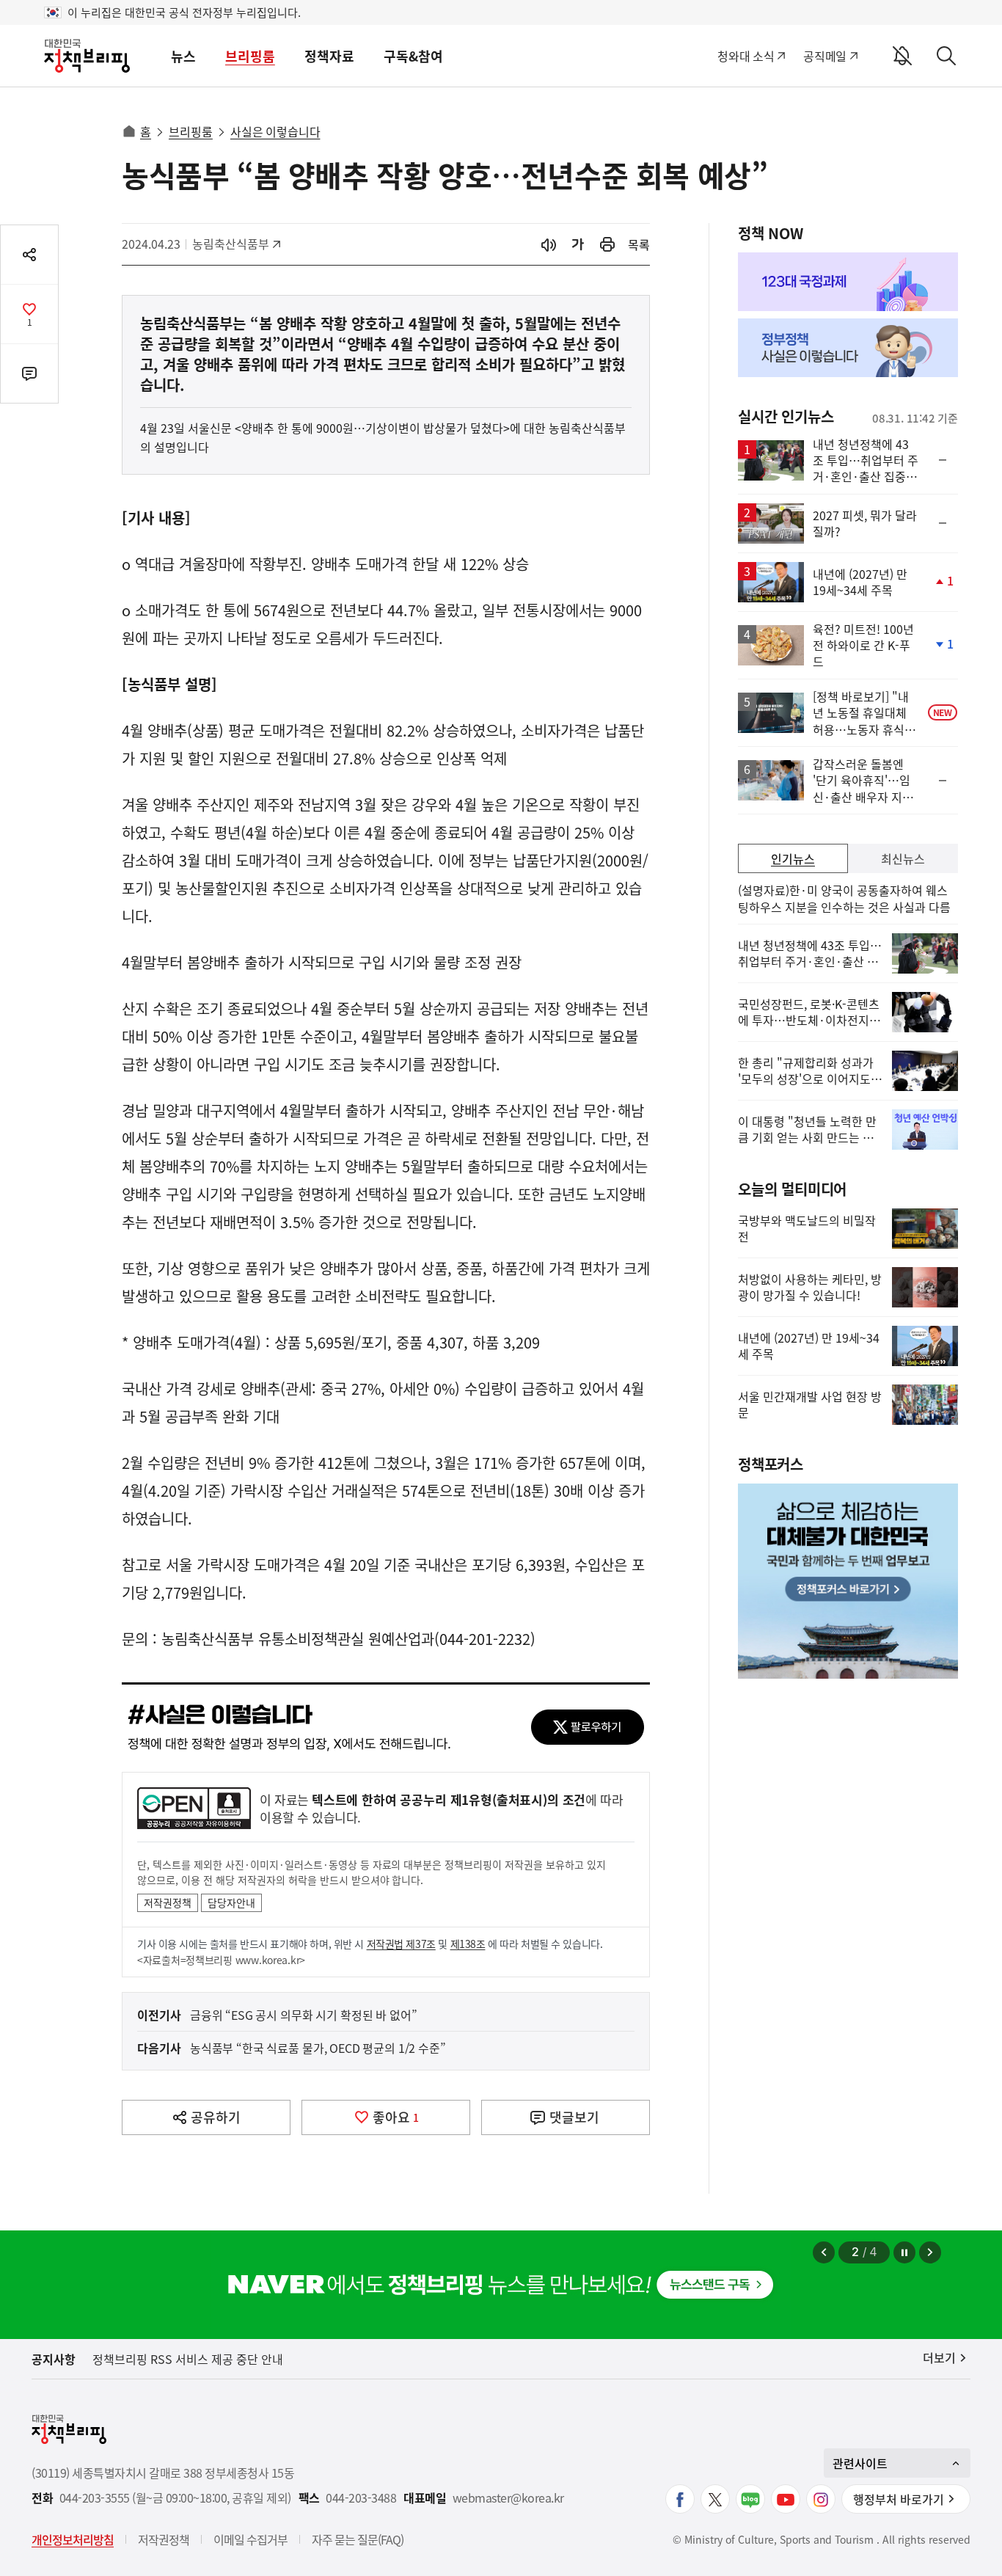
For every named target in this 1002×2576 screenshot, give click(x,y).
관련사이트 (860, 2463)
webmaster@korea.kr (508, 2498)
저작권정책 (168, 1902)
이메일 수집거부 (251, 2539)
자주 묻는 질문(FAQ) (358, 2539)
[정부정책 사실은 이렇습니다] (848, 348)
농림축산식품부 (231, 244)
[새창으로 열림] (607, 245)
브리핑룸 (250, 56)
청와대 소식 (746, 56)
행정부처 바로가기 (899, 2499)
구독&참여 (413, 56)
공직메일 (825, 56)
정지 (904, 2252)
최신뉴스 (903, 858)
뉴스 (183, 56)
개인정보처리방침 (73, 2539)
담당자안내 (231, 1902)
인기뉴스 (793, 858)
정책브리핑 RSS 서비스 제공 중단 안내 (188, 2359)
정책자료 (329, 56)
